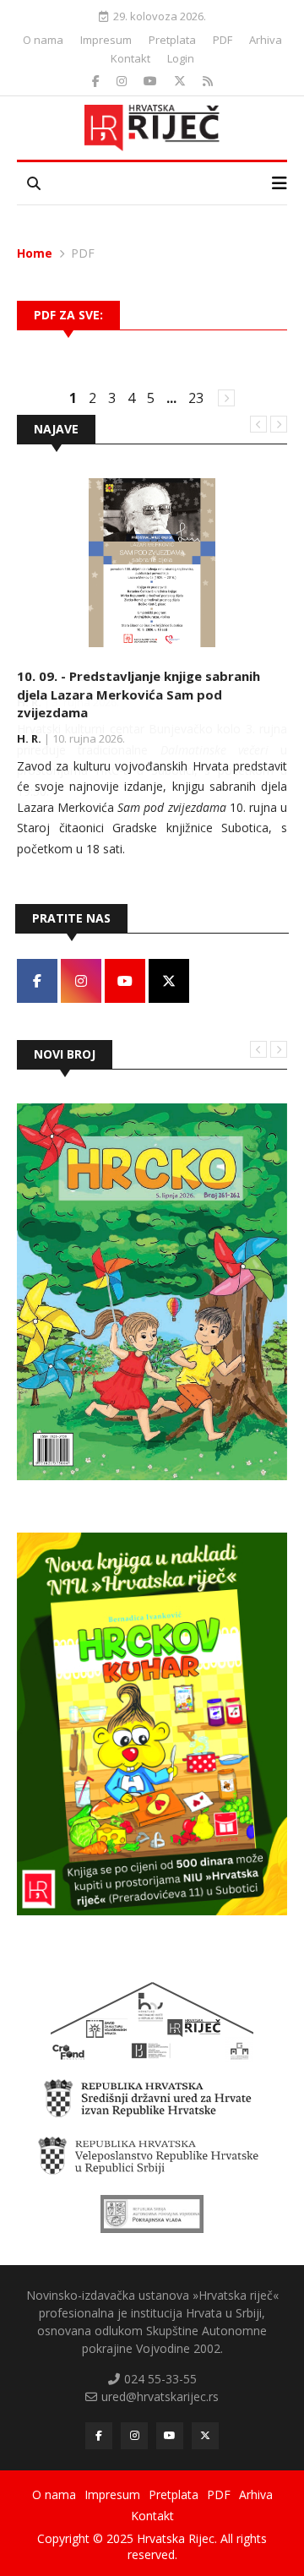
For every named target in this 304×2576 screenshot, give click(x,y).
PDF (223, 40)
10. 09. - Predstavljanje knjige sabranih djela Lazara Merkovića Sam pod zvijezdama (138, 694)
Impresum (106, 40)
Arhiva (266, 40)
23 (196, 398)
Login (181, 58)
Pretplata (172, 40)
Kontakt (130, 58)
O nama (43, 40)
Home (35, 253)
